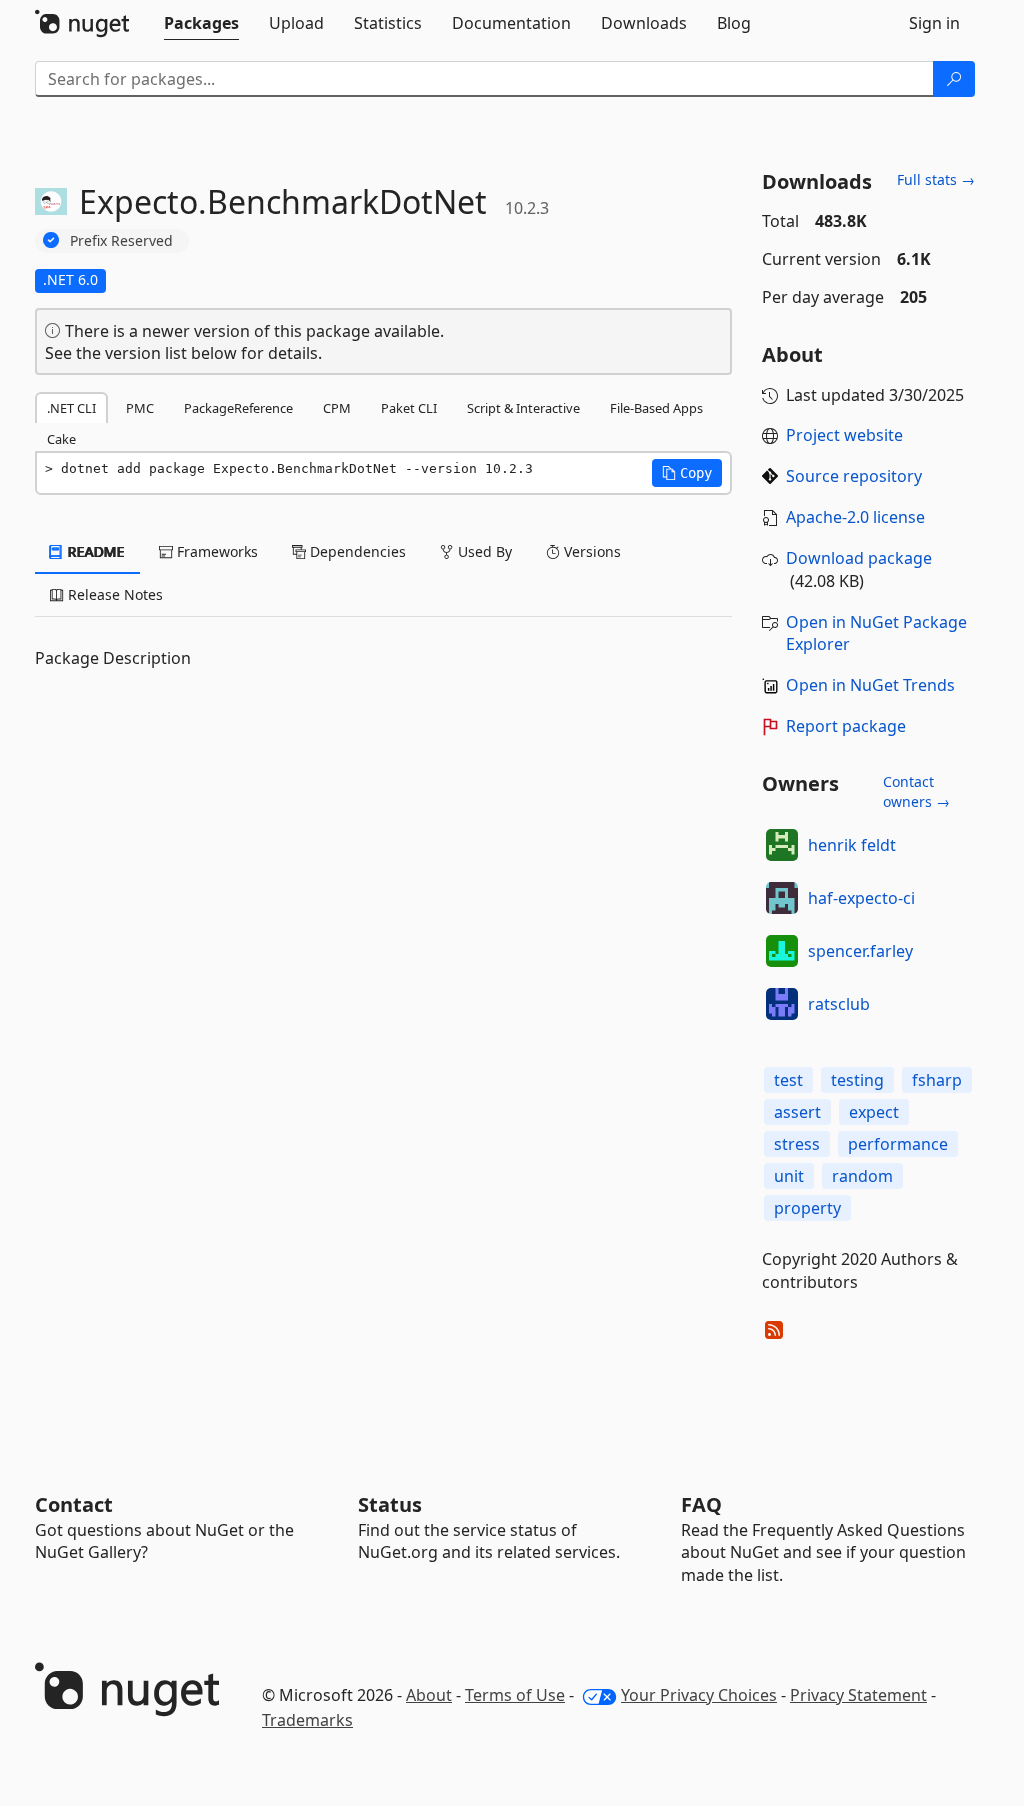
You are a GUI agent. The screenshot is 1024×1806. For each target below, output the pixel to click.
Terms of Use (515, 1695)
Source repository (854, 476)
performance (898, 1144)
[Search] (954, 79)
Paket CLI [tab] (409, 408)
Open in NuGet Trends (870, 685)
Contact (74, 1504)
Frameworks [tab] (215, 551)
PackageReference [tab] (238, 408)
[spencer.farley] (782, 951)
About (429, 1695)
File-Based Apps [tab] (656, 408)
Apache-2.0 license (855, 517)
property (807, 1208)
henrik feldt (852, 845)
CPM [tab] (337, 408)
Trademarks (307, 1720)
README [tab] (94, 551)
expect (874, 1112)
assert (797, 1112)
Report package (846, 726)
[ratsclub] (782, 1004)
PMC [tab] (140, 408)
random (862, 1176)
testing (857, 1080)
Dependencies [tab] (356, 551)
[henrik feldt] (782, 845)
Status (390, 1504)
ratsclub (839, 1004)
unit (789, 1176)
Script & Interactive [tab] (523, 408)
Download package (859, 558)
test (788, 1080)
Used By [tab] (483, 551)
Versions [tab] (590, 551)
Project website (844, 435)
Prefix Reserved (121, 240)
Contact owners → (916, 791)
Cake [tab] (61, 439)
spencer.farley (860, 951)
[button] (687, 473)
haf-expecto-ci (861, 898)
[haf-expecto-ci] (782, 898)
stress (797, 1144)
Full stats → (936, 179)
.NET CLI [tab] (71, 408)
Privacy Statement (858, 1695)
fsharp (937, 1080)
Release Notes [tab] (113, 594)
